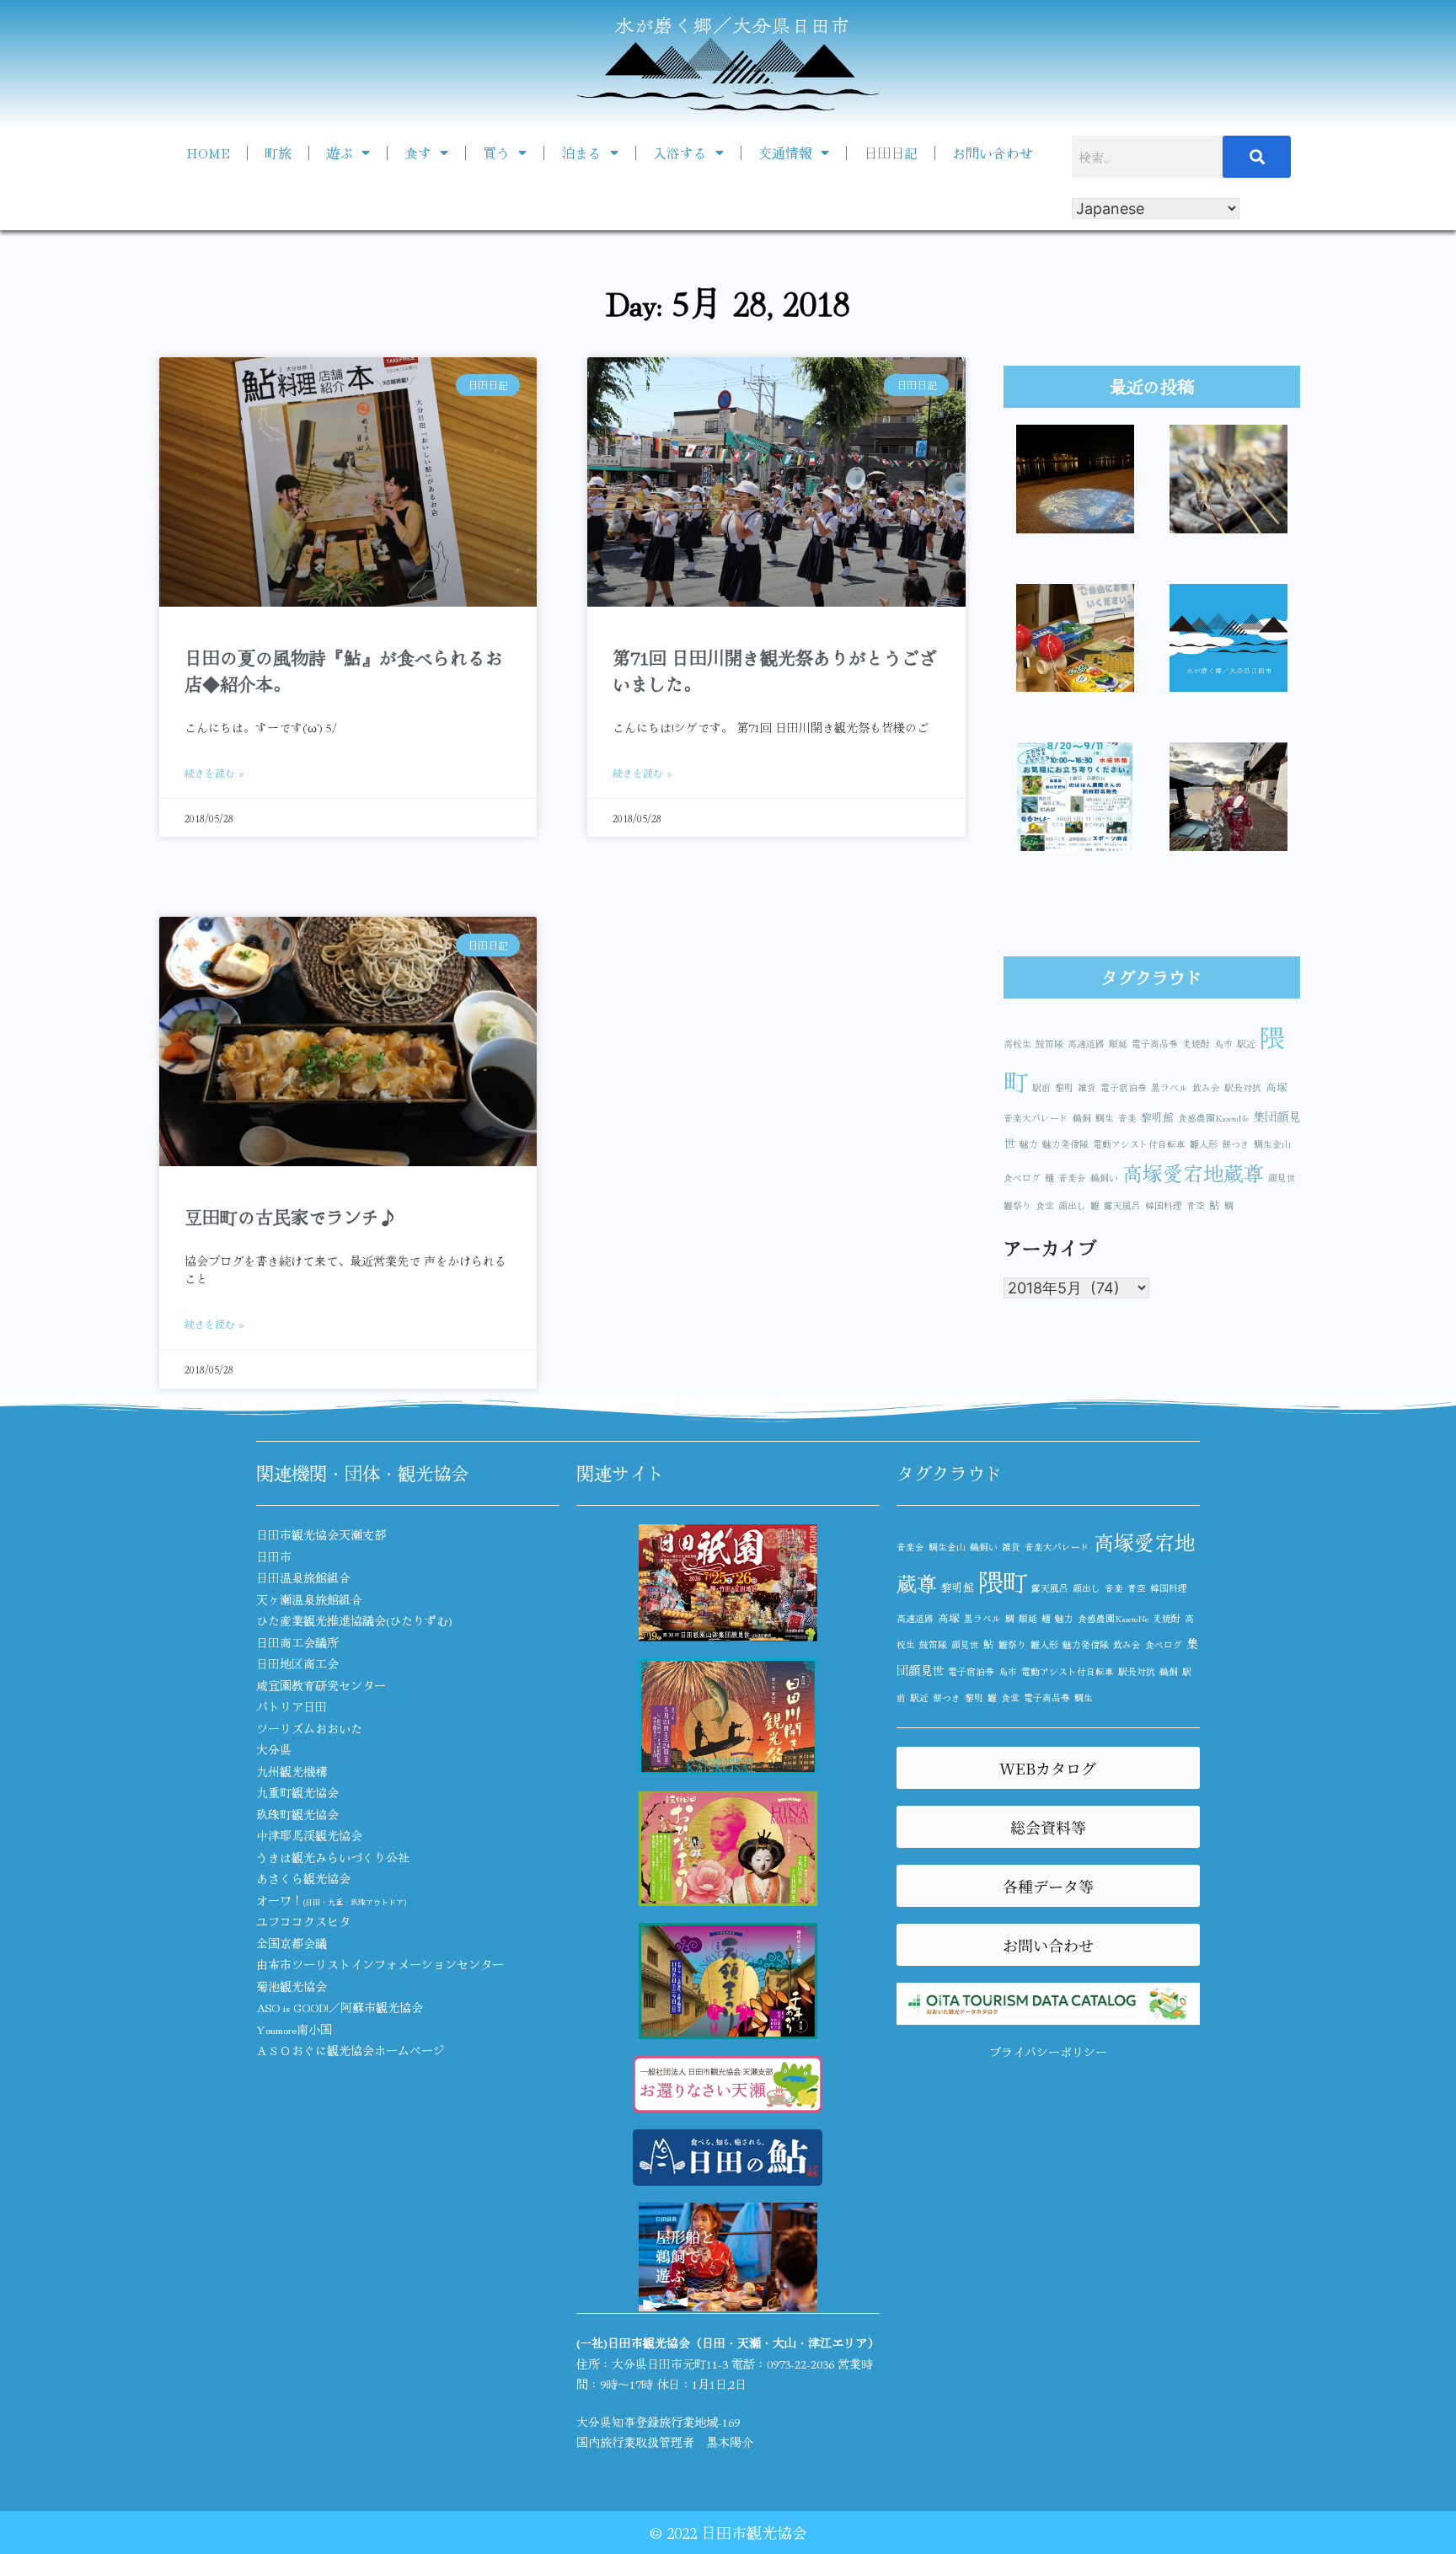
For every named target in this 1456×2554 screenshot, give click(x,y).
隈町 (1003, 1581)
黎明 (1064, 1087)
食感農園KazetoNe (1213, 1118)
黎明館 (1157, 1117)
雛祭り (1017, 1205)
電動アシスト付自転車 (1139, 1144)
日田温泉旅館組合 (303, 1577)
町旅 (278, 153)
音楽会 (1072, 1178)
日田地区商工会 (297, 1663)
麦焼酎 (1196, 1044)
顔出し (1072, 1205)
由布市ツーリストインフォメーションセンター (380, 1964)
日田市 (274, 1556)
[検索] (1257, 157)
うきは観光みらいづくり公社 (333, 1857)
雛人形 (1204, 1144)
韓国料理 (1164, 1205)
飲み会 (1206, 1087)
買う (496, 153)
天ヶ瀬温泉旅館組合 (309, 1599)
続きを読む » (214, 772)
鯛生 (1105, 1118)
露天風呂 (1122, 1205)
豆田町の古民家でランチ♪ (291, 1217)
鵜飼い (1104, 1178)
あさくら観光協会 (303, 1878)
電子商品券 (1155, 1044)
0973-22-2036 (800, 2364)
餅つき (1236, 1144)
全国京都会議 (292, 1943)
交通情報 (785, 153)
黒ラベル (1170, 1087)
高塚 (1277, 1087)
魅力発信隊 (1065, 1144)
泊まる (581, 153)
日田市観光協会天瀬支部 (321, 1534)
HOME (208, 153)
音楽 (1127, 1118)
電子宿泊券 (1124, 1087)
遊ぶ (340, 153)
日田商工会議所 (297, 1642)
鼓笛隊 (1049, 1044)
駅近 (1246, 1044)
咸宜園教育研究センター (321, 1685)
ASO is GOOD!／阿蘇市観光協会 (340, 2007)
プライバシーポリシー (1048, 2052)
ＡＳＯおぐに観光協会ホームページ (351, 2050)
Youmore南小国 (294, 2029)
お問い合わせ (993, 153)
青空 (1196, 1205)
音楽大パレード (1036, 1118)
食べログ (1022, 1178)
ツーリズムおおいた (309, 1728)
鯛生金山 (1272, 1144)
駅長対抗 (1243, 1087)
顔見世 (1282, 1178)
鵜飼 (1082, 1118)
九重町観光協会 (297, 1792)
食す (418, 153)
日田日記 (891, 153)
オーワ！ (331, 1900)
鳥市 (1223, 1044)
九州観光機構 (292, 1771)
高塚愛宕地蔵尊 (1193, 1173)
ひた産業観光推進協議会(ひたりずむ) (354, 1620)
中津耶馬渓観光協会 (309, 1835)
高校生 (1017, 1044)
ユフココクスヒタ (303, 1921)
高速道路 (1086, 1044)
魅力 (1029, 1144)
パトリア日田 (292, 1706)
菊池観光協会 (292, 1986)
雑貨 (1087, 1087)
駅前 (1041, 1087)
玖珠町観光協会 (297, 1814)
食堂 (1045, 1205)
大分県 (274, 1749)
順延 (1118, 1044)
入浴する (680, 153)
